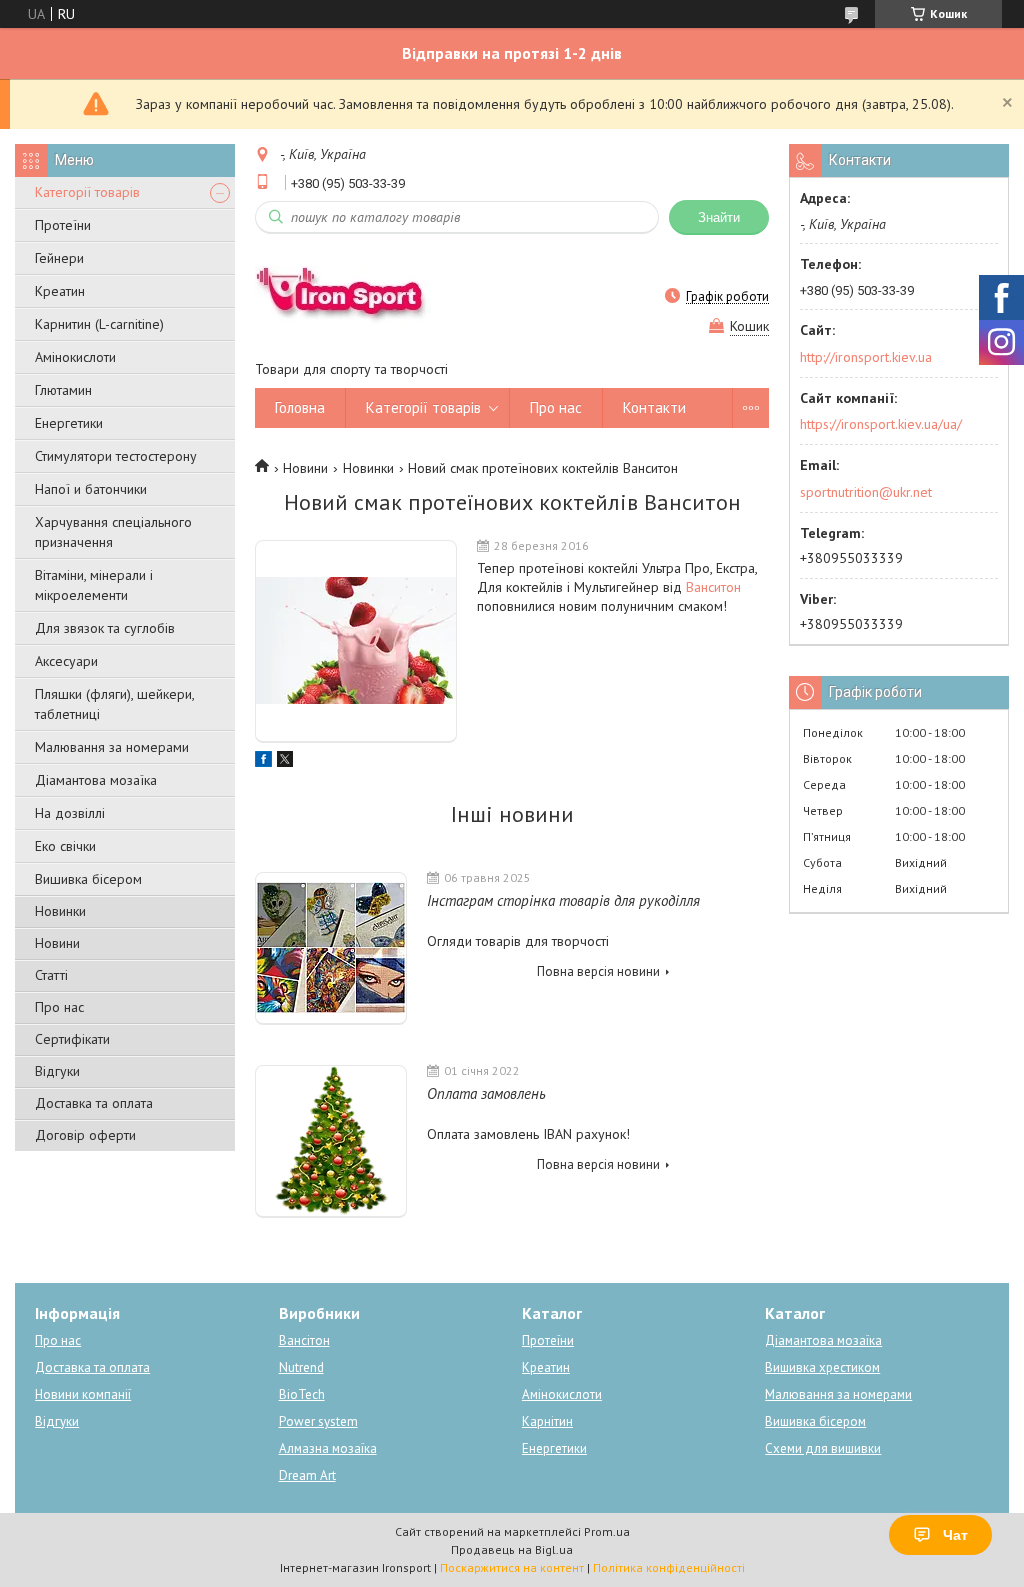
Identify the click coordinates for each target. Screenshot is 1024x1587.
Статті (51, 975)
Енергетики (69, 423)
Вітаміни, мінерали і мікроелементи (94, 585)
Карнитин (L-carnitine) (99, 324)
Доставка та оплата (94, 1103)
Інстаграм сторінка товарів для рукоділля (563, 900)
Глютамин (63, 390)
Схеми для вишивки (823, 1448)
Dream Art (307, 1475)
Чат (955, 1535)
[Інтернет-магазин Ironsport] (351, 296)
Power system (318, 1421)
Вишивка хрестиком (822, 1367)
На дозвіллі (70, 813)
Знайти (719, 217)
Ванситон (713, 587)
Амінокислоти (75, 357)
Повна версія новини (598, 971)
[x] (285, 762)
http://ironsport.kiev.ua (866, 357)
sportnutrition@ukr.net (866, 492)
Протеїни (63, 225)
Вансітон (304, 1340)
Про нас (59, 1007)
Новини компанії (83, 1394)
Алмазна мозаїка (328, 1448)
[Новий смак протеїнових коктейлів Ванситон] (356, 641)
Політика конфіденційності (669, 1567)
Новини (57, 943)
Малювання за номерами (112, 747)
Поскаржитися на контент (512, 1567)
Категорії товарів (87, 192)
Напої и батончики (91, 489)
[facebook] (263, 762)
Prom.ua (607, 1531)
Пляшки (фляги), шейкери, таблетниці (114, 704)
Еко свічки (65, 846)
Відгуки (57, 1071)
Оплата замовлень (486, 1093)
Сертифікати (72, 1039)
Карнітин (547, 1421)
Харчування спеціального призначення (113, 532)
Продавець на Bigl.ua (512, 1549)
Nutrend (301, 1367)
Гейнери (59, 258)
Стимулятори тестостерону (116, 456)
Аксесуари (66, 661)
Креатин (60, 291)
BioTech (302, 1394)
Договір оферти (85, 1135)
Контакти (654, 407)
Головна (300, 407)
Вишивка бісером (88, 879)
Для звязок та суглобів (105, 628)
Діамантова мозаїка (96, 780)
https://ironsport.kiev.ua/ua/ (881, 424)
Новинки (60, 911)
